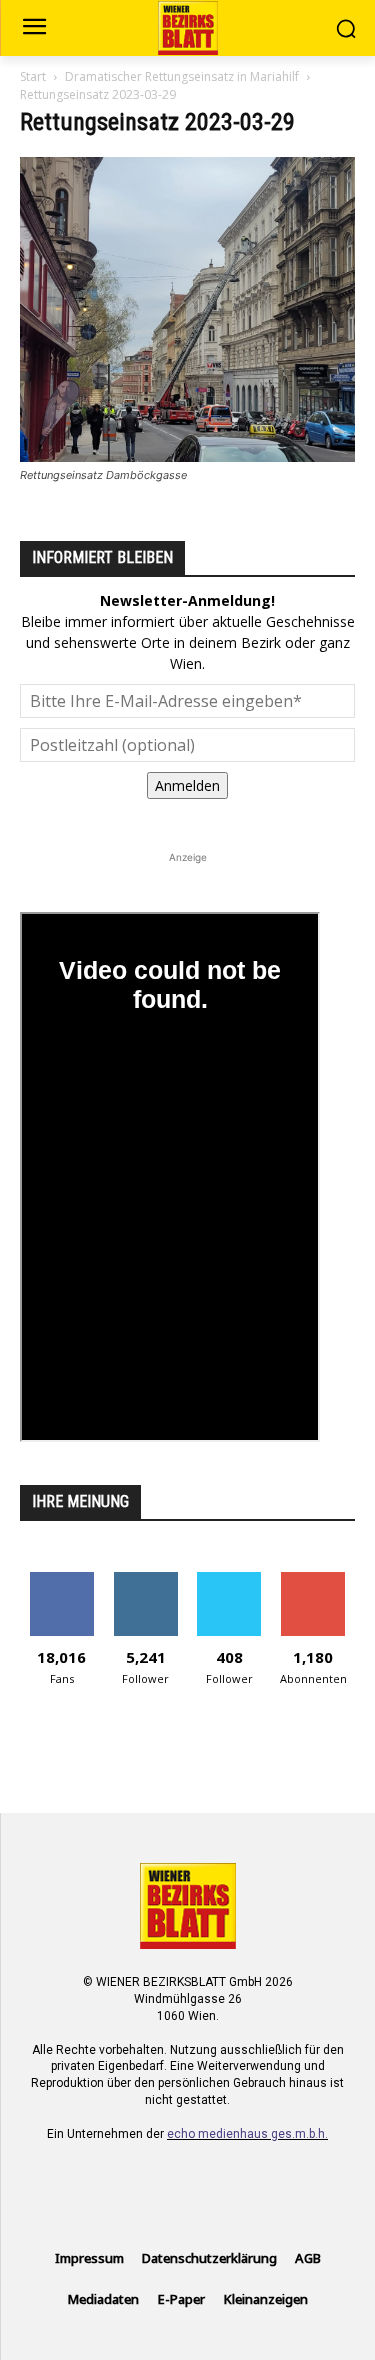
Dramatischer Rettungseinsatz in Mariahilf (182, 76)
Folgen (145, 1579)
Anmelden (187, 785)
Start (33, 76)
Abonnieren (313, 1579)
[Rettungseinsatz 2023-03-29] (187, 456)
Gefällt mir (61, 1579)
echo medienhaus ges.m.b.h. (247, 2134)
